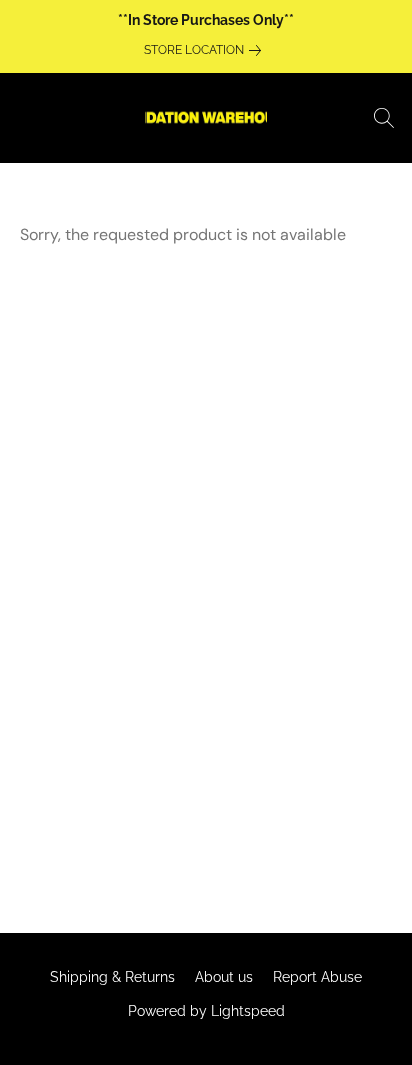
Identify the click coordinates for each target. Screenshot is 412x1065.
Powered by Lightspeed (206, 1011)
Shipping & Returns (112, 977)
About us (224, 977)
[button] (206, 118)
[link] (206, 50)
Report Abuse (317, 977)
